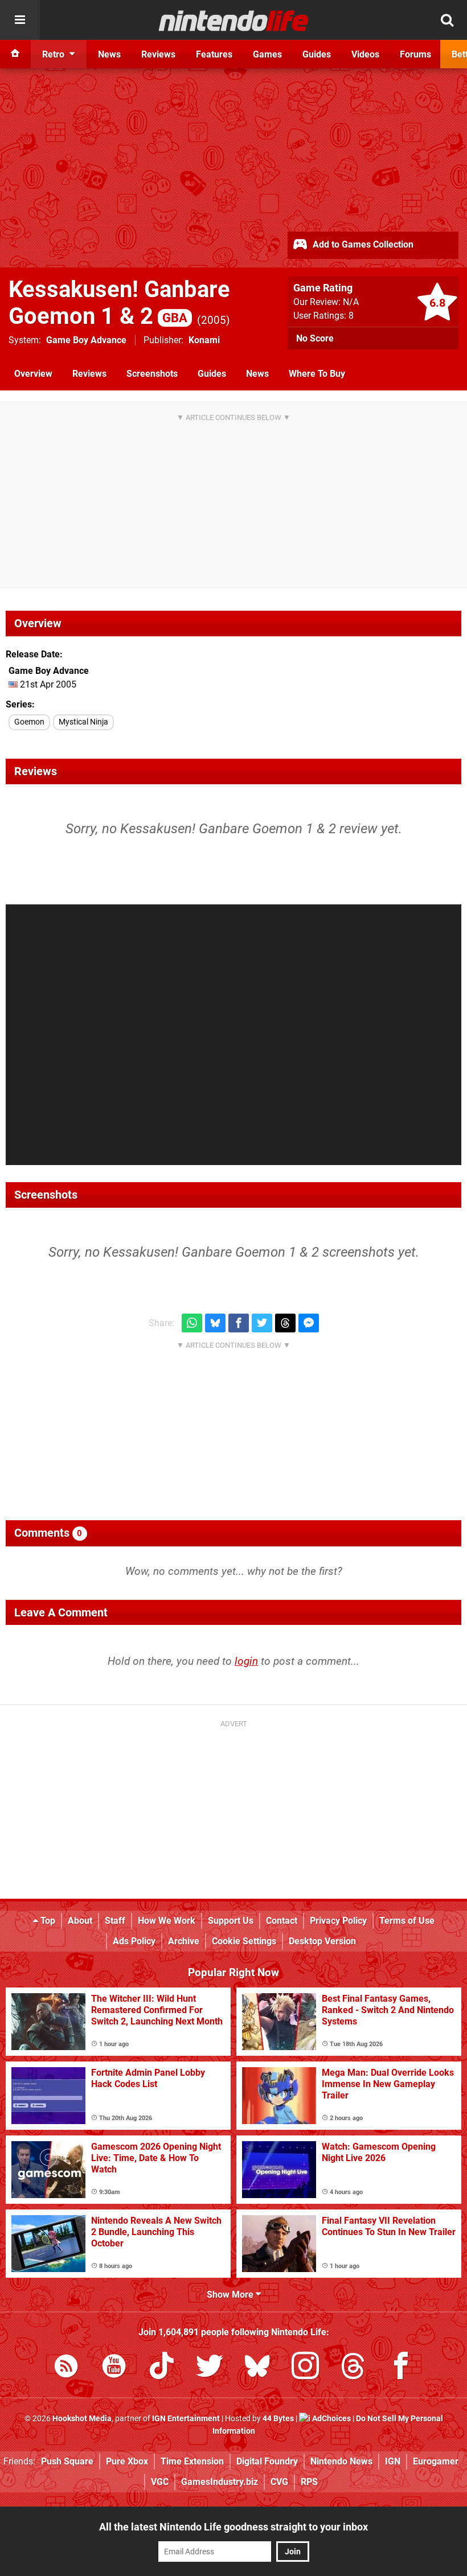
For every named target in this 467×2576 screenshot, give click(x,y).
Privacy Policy (338, 1921)
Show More (231, 2295)
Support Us (231, 1921)
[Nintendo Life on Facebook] (401, 2368)
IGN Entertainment (186, 2419)
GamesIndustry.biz (220, 2482)
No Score (315, 338)
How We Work (167, 1921)
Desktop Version (322, 1941)
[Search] (447, 20)
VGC (160, 2482)
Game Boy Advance (86, 340)
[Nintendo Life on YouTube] (114, 2368)
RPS (309, 2482)
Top (47, 1921)
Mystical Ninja (83, 722)
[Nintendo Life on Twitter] (210, 2368)
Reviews (89, 374)
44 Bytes (278, 2419)
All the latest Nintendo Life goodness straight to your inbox (233, 2527)
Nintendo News (341, 2461)
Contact (282, 1921)
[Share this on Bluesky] (215, 1323)
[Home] (15, 54)
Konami (204, 340)
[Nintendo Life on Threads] (353, 2368)
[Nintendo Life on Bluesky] (257, 2368)
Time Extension (192, 2461)
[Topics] (20, 20)
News (257, 374)
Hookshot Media (82, 2419)
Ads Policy (134, 1941)
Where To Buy (317, 374)
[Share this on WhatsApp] (192, 1323)
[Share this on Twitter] (262, 1323)
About (80, 1921)
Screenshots (152, 374)
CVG (279, 2482)
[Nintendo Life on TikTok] (162, 2368)
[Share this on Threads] (285, 1323)
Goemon (29, 722)
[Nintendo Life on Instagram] (305, 2368)
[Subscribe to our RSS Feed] (66, 2368)
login (246, 1661)
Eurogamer (436, 2461)
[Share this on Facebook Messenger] (309, 1323)
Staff (115, 1921)
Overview (33, 374)
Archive (184, 1941)
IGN (393, 2461)
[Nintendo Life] (234, 20)
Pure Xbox (127, 2461)
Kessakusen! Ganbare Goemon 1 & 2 (119, 303)
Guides (212, 374)
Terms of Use (407, 1921)
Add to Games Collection (362, 244)
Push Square (67, 2461)
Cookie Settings (244, 1941)
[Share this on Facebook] (239, 1323)
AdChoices (331, 2419)
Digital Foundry (267, 2461)
